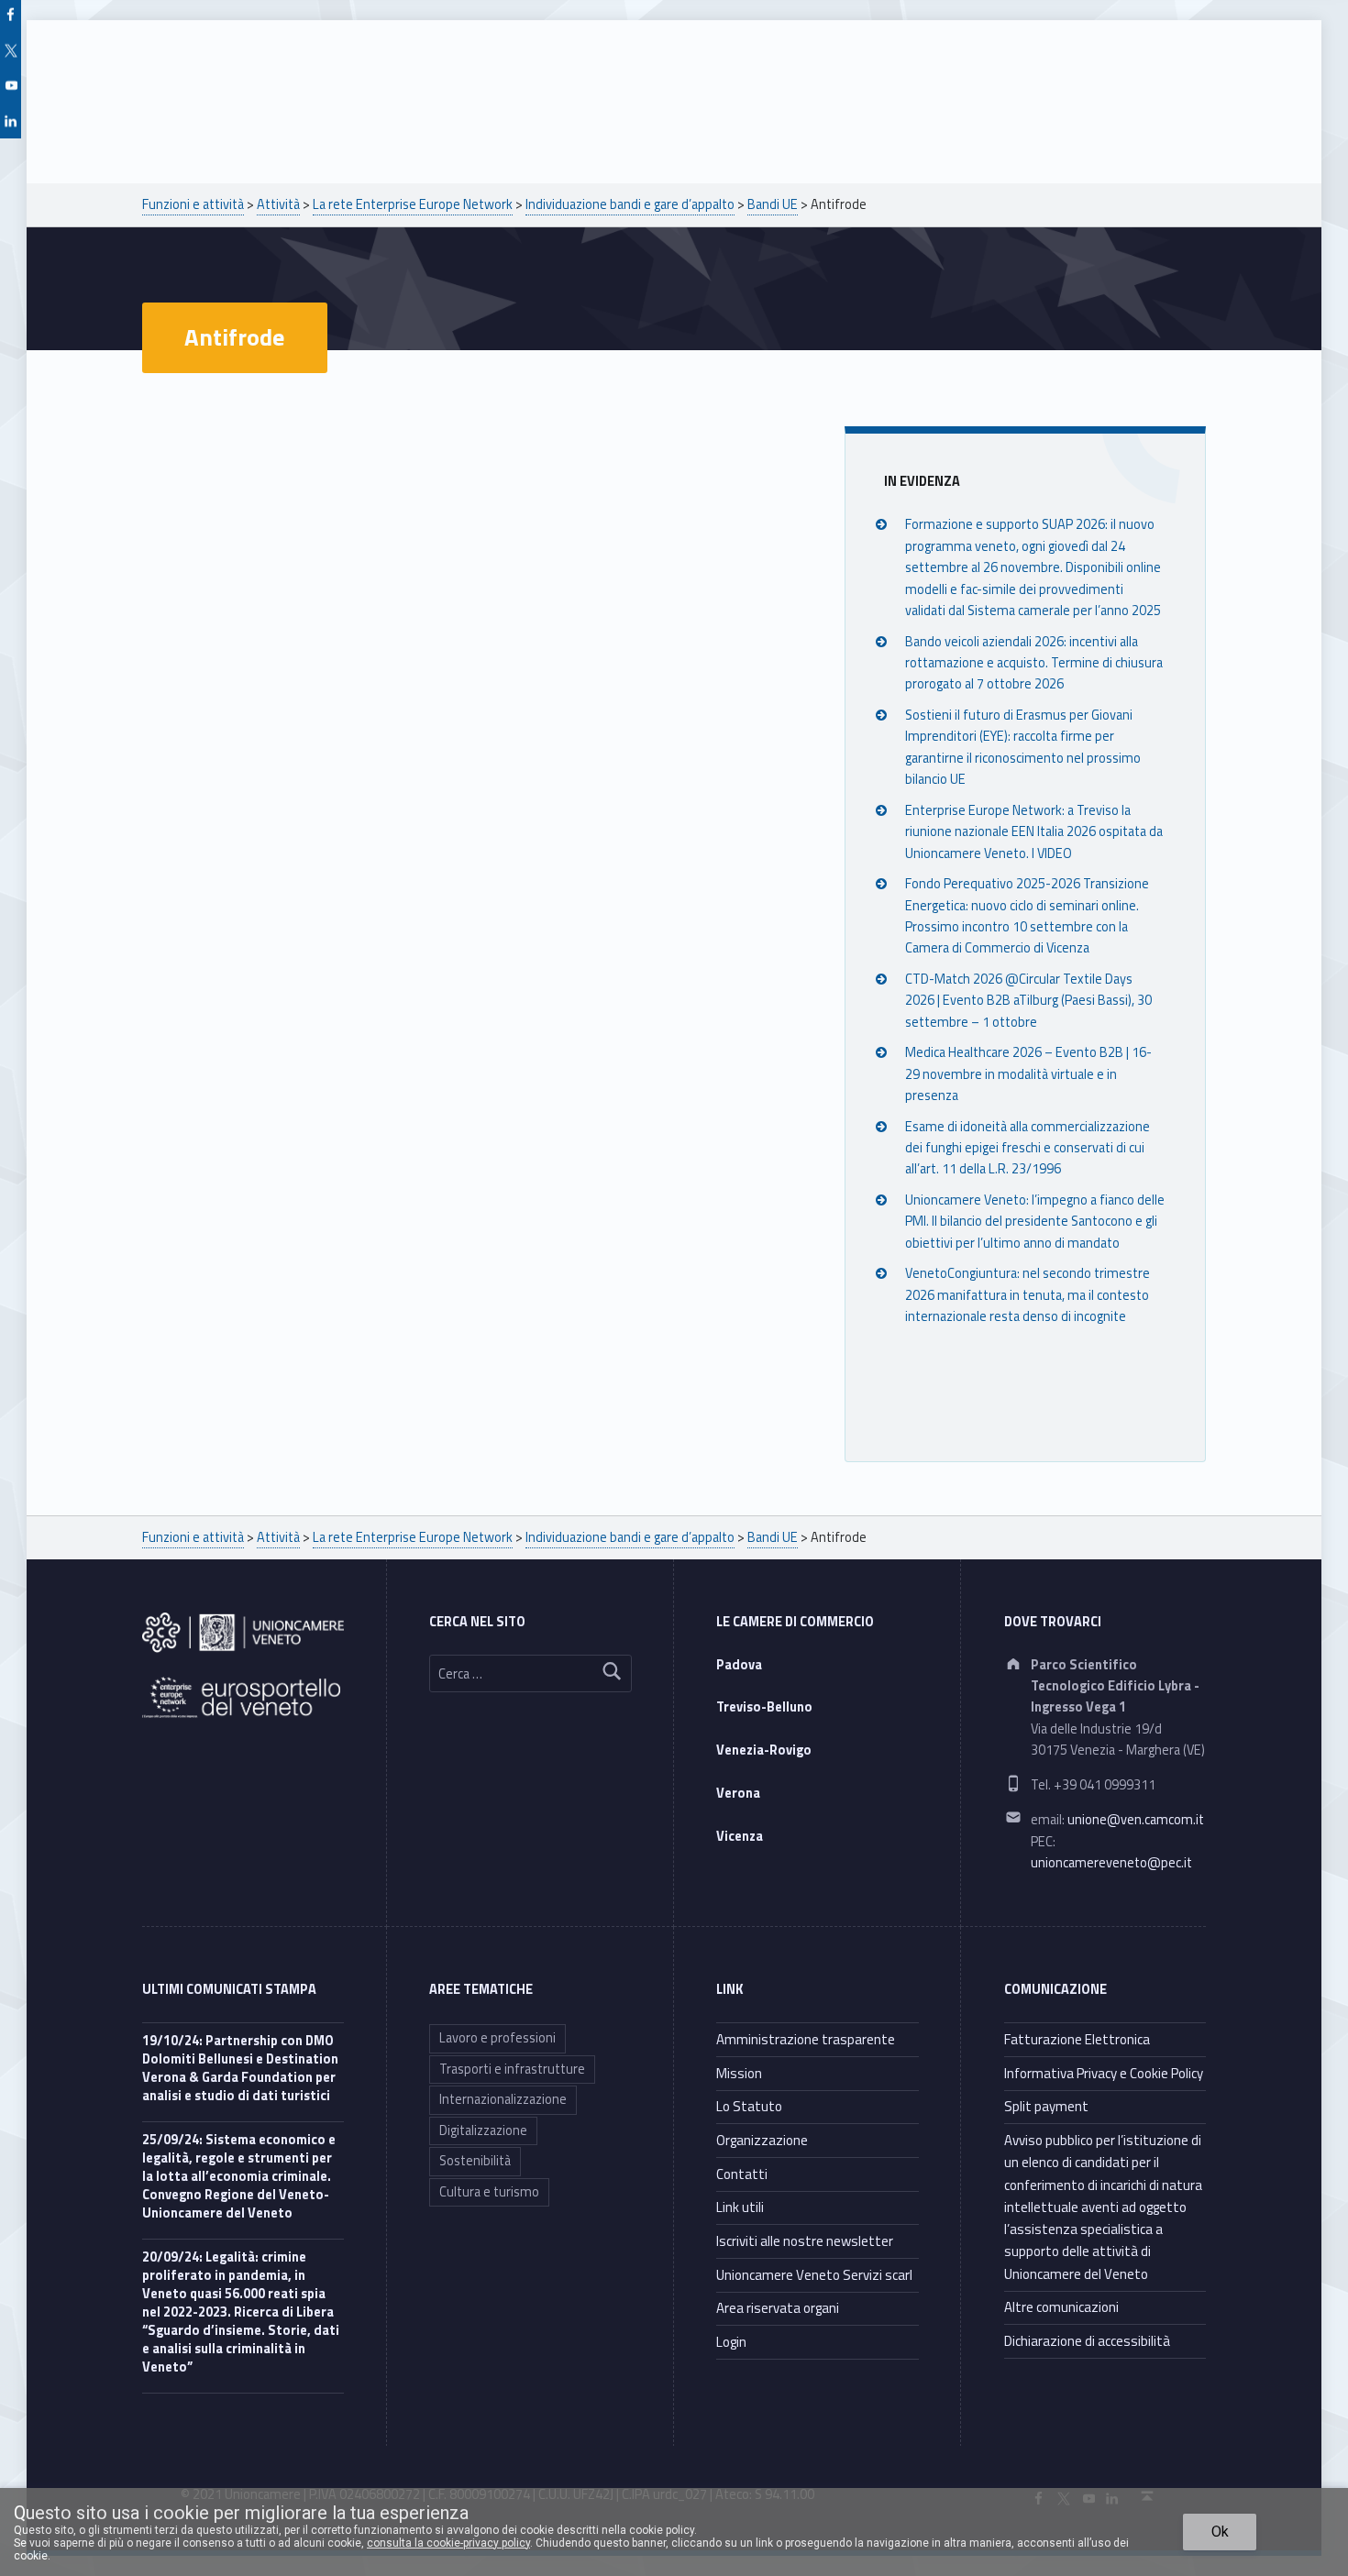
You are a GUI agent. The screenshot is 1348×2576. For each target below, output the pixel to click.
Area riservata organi (778, 2308)
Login (731, 2342)
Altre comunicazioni (1061, 2307)
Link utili (740, 2207)
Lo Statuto (749, 2106)
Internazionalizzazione (503, 2099)
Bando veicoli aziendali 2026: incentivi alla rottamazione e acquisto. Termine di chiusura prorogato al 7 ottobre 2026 (1034, 663)
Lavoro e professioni (497, 2038)
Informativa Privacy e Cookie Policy (1104, 2073)
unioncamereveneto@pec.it (1111, 1863)
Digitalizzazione (483, 2130)
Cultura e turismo (489, 2192)
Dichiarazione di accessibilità (1087, 2341)
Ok (1220, 2532)
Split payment (1046, 2106)
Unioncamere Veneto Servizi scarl (814, 2275)
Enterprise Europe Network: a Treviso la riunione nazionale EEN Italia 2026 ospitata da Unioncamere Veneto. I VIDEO (1034, 832)
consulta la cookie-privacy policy (448, 2543)
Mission (739, 2073)
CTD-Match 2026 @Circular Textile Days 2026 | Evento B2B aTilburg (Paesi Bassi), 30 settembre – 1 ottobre (1028, 1001)
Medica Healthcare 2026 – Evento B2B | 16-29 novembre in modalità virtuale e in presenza (1028, 1074)
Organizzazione (762, 2140)
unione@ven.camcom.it (1136, 1820)
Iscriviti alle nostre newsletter (805, 2241)
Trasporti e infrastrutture (512, 2069)
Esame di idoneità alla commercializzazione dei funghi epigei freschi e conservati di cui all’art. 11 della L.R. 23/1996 (1028, 1148)
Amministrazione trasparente (806, 2039)
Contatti (742, 2174)
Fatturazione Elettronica (1077, 2039)
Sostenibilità (475, 2161)
